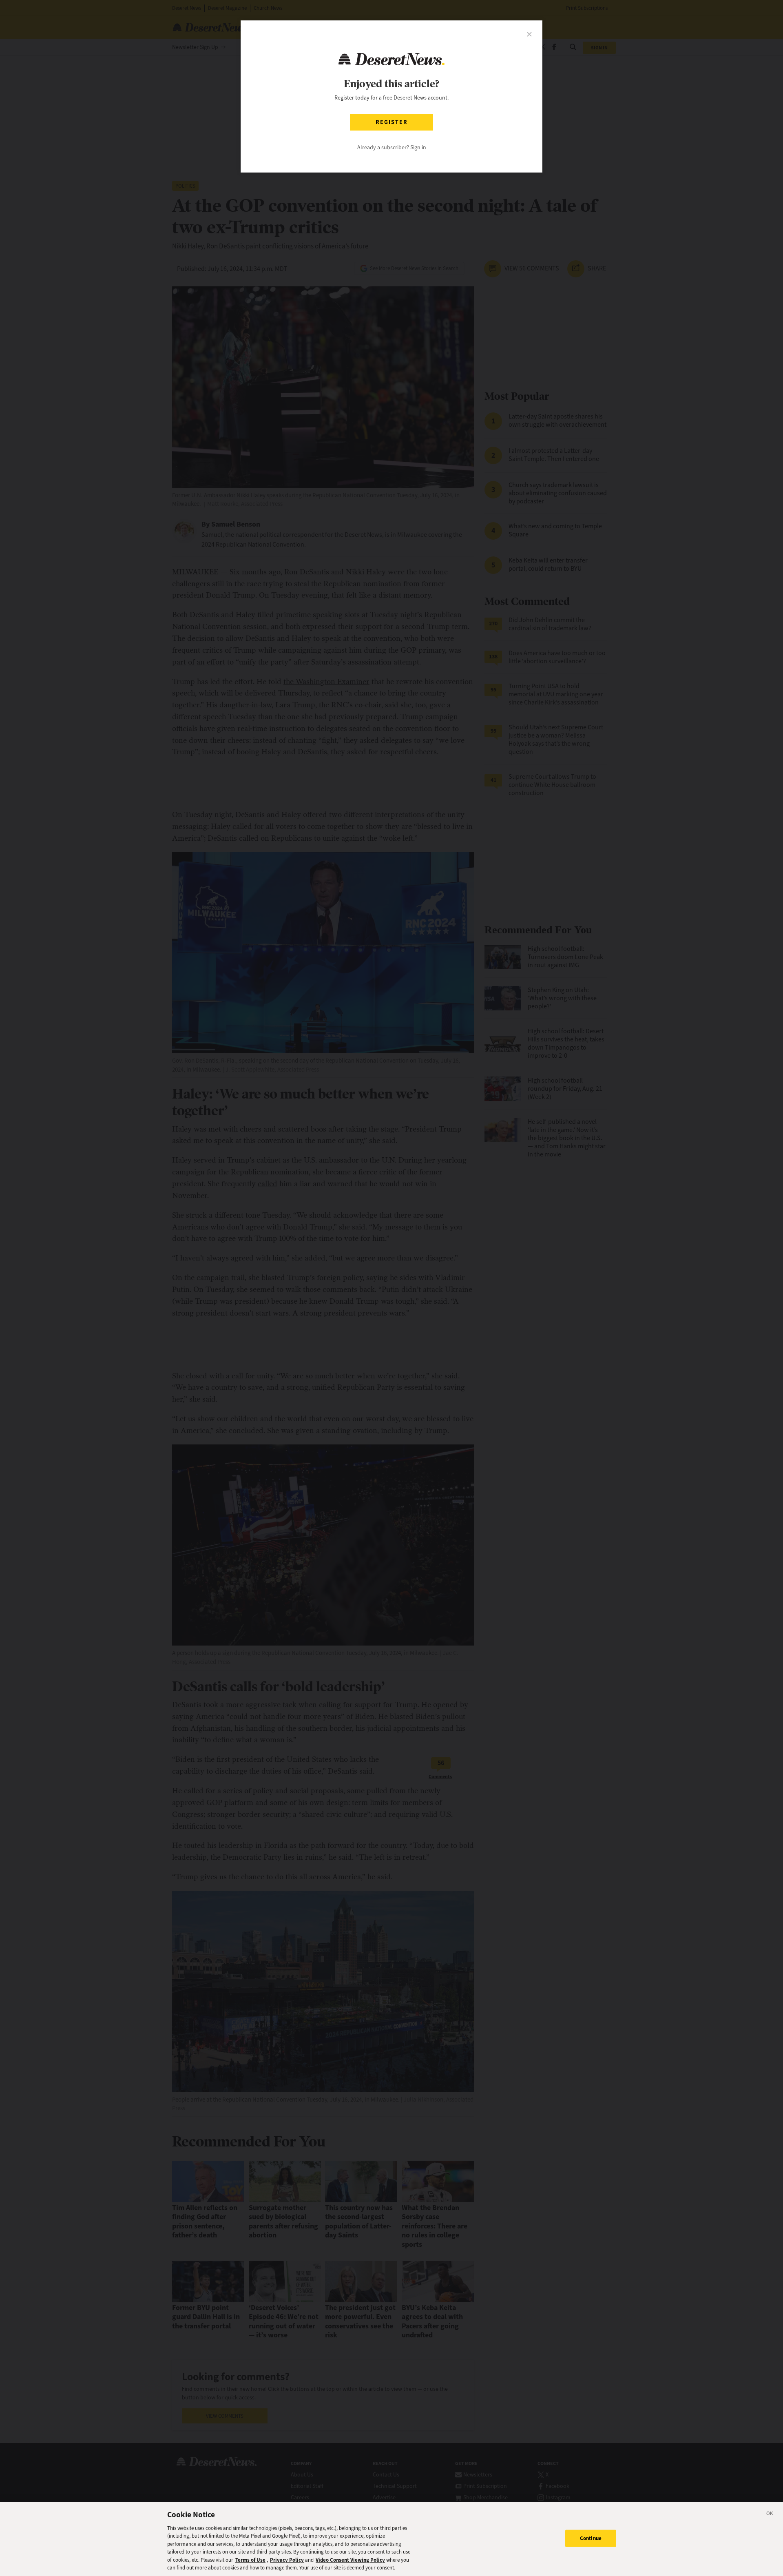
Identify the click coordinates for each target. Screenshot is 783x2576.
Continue (591, 2538)
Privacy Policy (287, 2560)
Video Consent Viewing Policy (350, 2560)
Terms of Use (250, 2560)
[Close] (770, 2515)
